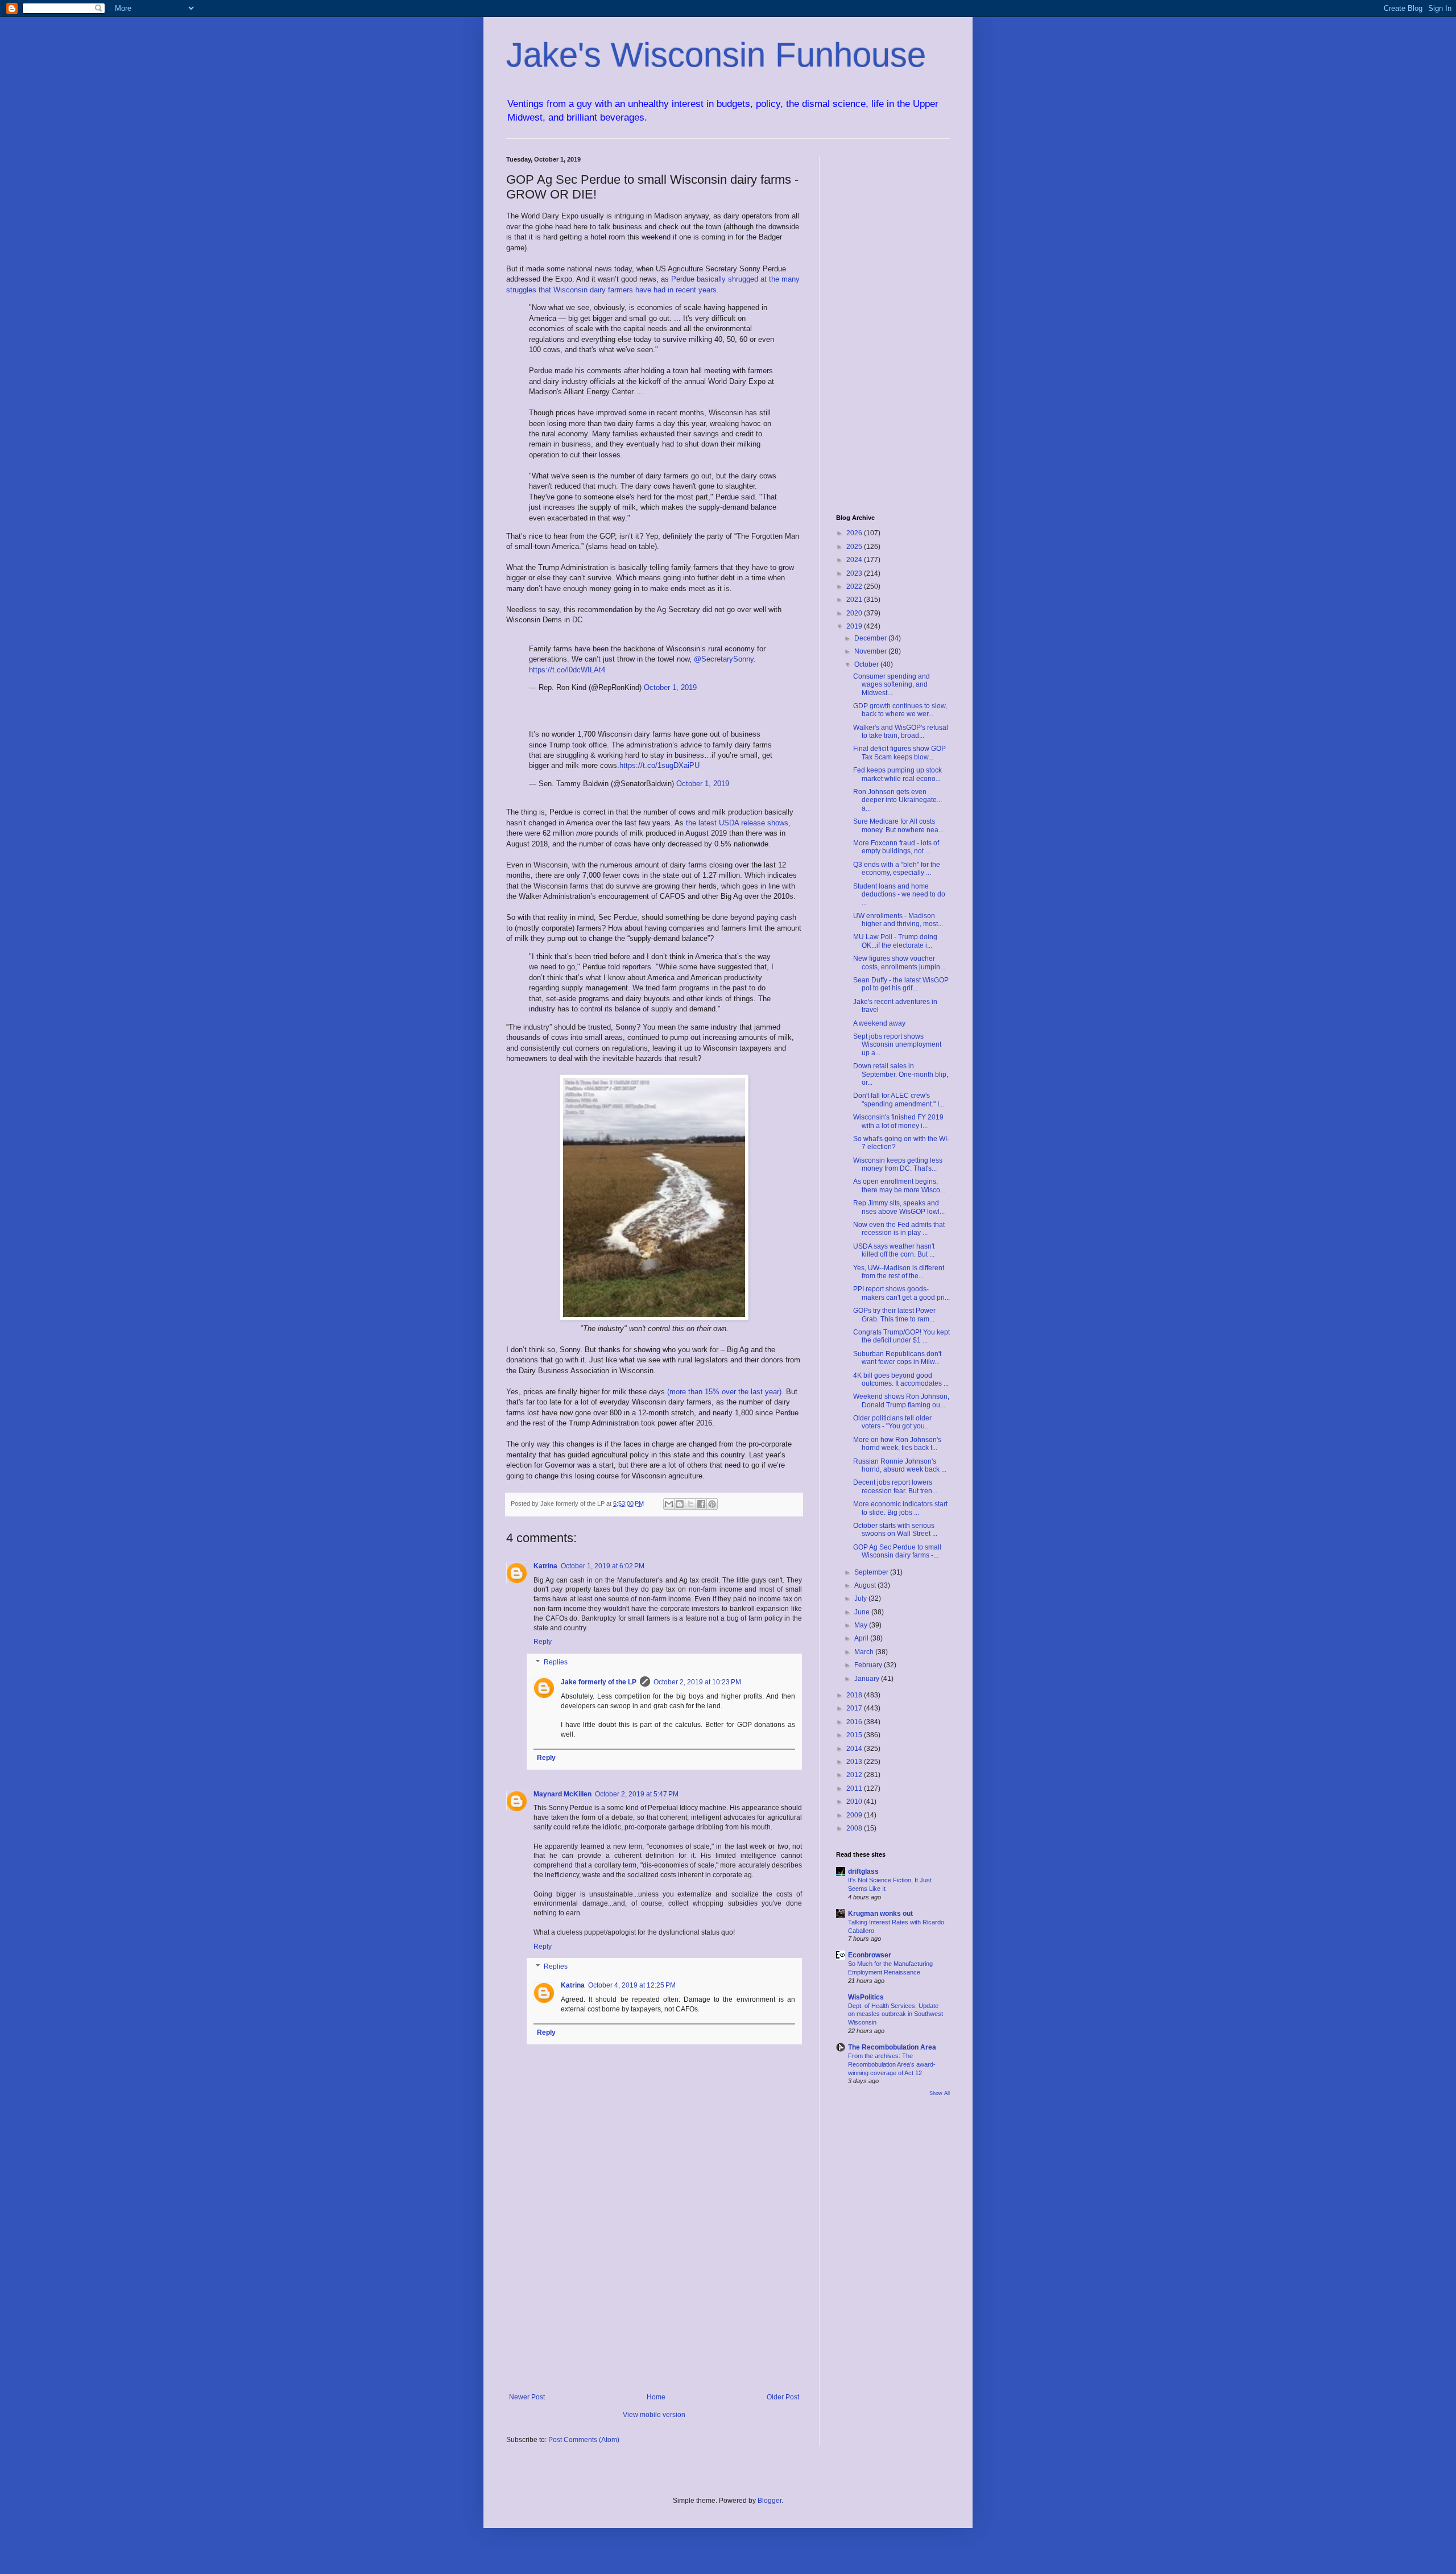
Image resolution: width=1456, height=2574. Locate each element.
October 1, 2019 (670, 687)
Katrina (545, 1566)
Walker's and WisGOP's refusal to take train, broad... (901, 732)
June (863, 1612)
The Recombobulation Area (892, 2047)
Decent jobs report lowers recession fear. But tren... (895, 1486)
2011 (855, 1788)
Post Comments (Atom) (584, 2440)
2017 (855, 1708)
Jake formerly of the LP (599, 1682)
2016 (855, 1722)
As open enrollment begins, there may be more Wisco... (899, 1185)
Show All (940, 2093)
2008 (855, 1828)
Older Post (783, 2397)
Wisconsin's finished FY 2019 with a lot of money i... (898, 1121)
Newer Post (527, 2397)
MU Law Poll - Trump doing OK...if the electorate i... (895, 941)
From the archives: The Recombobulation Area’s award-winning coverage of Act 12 (892, 2064)
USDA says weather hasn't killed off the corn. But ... (894, 1250)
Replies (556, 1662)
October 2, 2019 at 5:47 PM (637, 1794)
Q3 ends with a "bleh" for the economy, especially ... (897, 869)
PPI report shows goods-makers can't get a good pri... (901, 1293)
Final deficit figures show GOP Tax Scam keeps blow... (899, 753)
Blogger (770, 2501)
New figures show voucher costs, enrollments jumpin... (899, 962)
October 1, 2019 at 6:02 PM (603, 1566)
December (871, 638)
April (862, 1638)
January (868, 1679)
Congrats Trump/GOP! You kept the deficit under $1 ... (901, 1336)
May (862, 1625)
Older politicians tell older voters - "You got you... (892, 1422)
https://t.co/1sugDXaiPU (659, 765)
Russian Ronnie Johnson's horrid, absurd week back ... (900, 1465)
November (871, 651)
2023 (855, 573)
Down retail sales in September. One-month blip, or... (901, 1074)
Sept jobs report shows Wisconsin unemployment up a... (897, 1045)
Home (656, 2397)
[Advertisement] (654, 2299)
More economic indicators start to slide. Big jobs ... (900, 1508)
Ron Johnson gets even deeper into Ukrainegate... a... (897, 800)
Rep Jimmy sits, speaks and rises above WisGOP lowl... (899, 1207)
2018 (855, 1695)
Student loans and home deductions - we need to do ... (899, 895)
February (869, 1665)
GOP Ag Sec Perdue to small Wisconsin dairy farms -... (897, 1551)
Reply (543, 1642)
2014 (855, 1749)
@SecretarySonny (724, 659)
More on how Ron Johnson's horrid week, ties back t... (897, 1444)
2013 (855, 1762)
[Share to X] (690, 1504)
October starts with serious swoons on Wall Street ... (895, 1530)
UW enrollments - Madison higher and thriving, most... (898, 920)
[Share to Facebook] (701, 1504)
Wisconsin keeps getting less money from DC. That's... (898, 1164)
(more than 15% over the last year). (727, 1392)
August (866, 1585)
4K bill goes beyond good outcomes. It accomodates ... (901, 1379)
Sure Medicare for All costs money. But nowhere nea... (898, 825)
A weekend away (879, 1023)
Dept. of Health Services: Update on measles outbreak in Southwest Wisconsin (895, 2014)
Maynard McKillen (562, 1794)
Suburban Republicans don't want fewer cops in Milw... (897, 1358)
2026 (855, 533)
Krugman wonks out (880, 1914)
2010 (855, 1802)
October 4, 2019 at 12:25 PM (632, 1985)
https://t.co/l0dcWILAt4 (567, 670)
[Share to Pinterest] (712, 1504)
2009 (855, 1815)
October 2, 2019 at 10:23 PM (697, 1682)
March (865, 1652)
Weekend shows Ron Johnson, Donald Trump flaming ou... (901, 1400)
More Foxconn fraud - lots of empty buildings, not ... (896, 847)
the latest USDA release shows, (738, 823)
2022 (855, 586)
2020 (855, 613)
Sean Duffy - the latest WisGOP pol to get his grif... (901, 984)
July (861, 1598)
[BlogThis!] (680, 1504)
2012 (855, 1775)
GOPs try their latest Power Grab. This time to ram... (894, 1315)
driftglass (863, 1871)
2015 (855, 1735)
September (872, 1572)
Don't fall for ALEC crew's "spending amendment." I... (899, 1100)
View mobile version (654, 2415)
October (867, 664)
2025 (855, 547)
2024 (855, 560)
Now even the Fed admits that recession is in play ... (899, 1229)
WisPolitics (866, 1997)
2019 (855, 626)
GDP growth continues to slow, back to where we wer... (900, 710)
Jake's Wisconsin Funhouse (716, 55)
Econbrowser (870, 1955)
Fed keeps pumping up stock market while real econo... (897, 774)
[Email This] (669, 1504)
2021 (855, 600)
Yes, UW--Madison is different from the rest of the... (899, 1272)
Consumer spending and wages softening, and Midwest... (892, 685)
